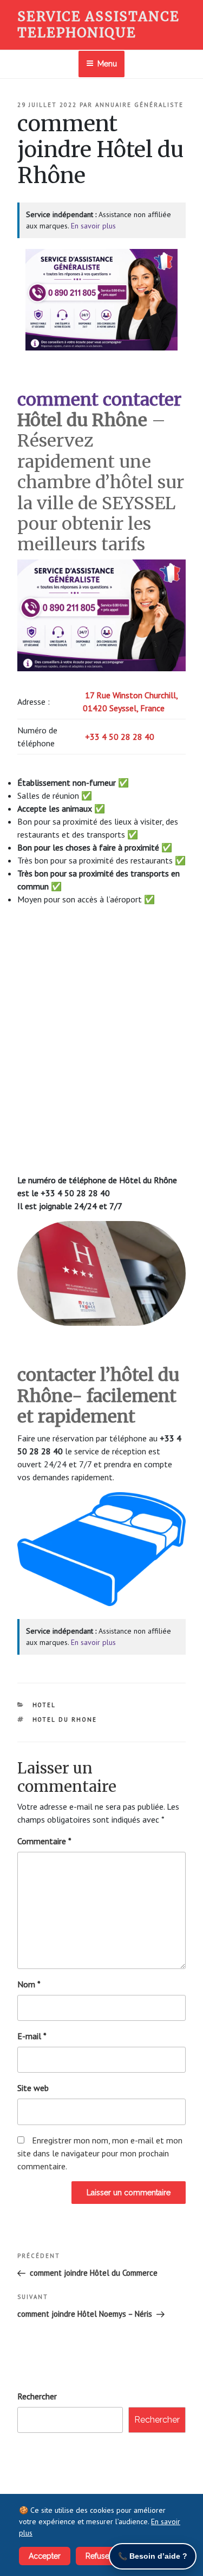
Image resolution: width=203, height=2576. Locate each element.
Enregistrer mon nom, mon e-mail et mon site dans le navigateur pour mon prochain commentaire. (100, 2153)
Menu (107, 64)
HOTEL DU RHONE (65, 1719)
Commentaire (44, 1841)
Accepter (45, 2556)
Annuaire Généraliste (139, 105)
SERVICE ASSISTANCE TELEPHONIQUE (99, 25)
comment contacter (99, 400)
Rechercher (37, 2396)
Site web (33, 2088)
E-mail (32, 2036)
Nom (29, 1984)
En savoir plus (93, 226)
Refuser (99, 2556)
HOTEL (44, 1705)
